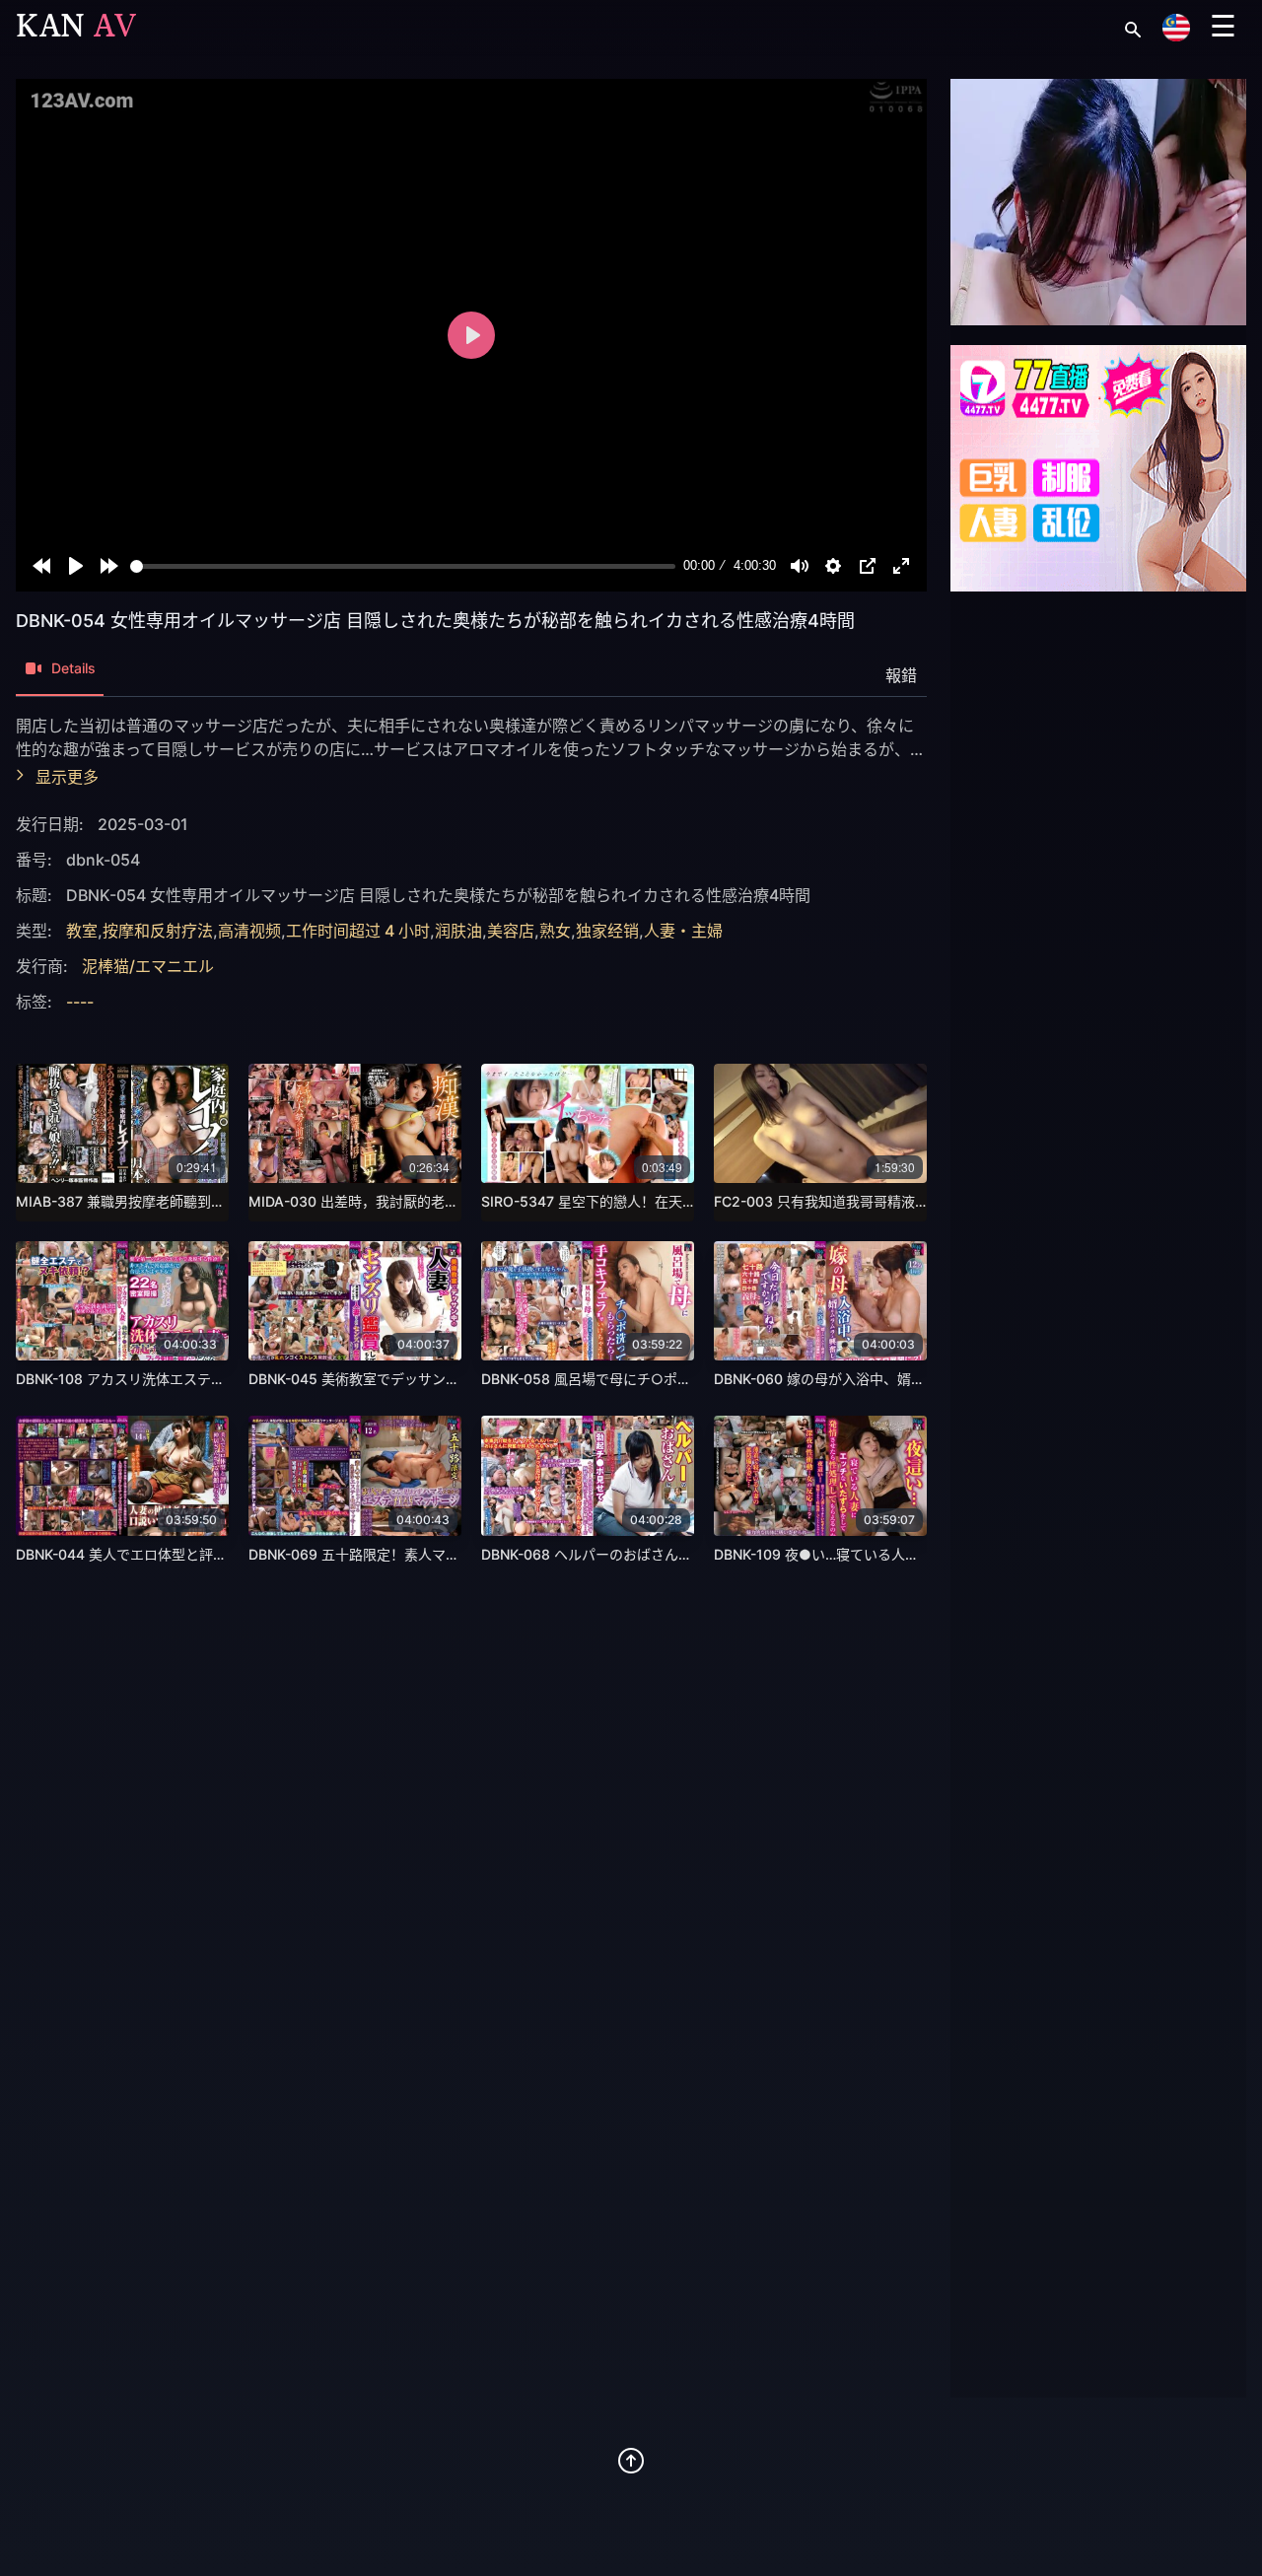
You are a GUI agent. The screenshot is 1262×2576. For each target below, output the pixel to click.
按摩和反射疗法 (158, 931)
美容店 (511, 931)
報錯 (901, 675)
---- (80, 1002)
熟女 (555, 931)
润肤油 (458, 931)
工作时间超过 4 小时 (358, 931)
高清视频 (249, 931)
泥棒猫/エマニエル (148, 966)
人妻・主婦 (683, 931)
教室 (82, 931)
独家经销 (607, 931)
